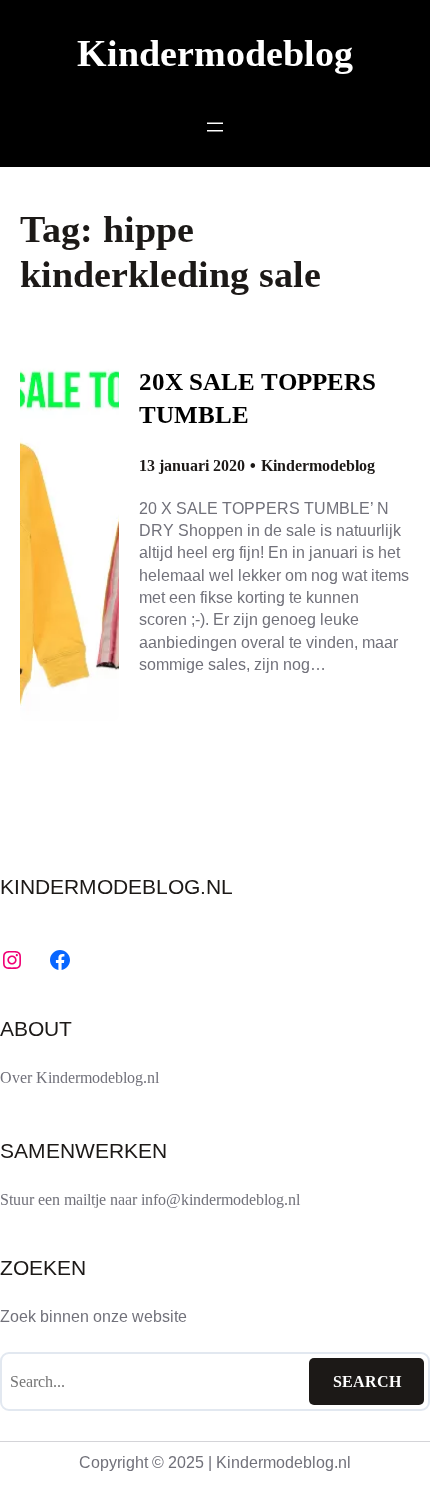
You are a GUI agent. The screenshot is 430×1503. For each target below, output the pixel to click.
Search (367, 1381)
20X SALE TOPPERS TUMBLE (257, 398)
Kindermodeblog (215, 53)
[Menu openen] (215, 127)
